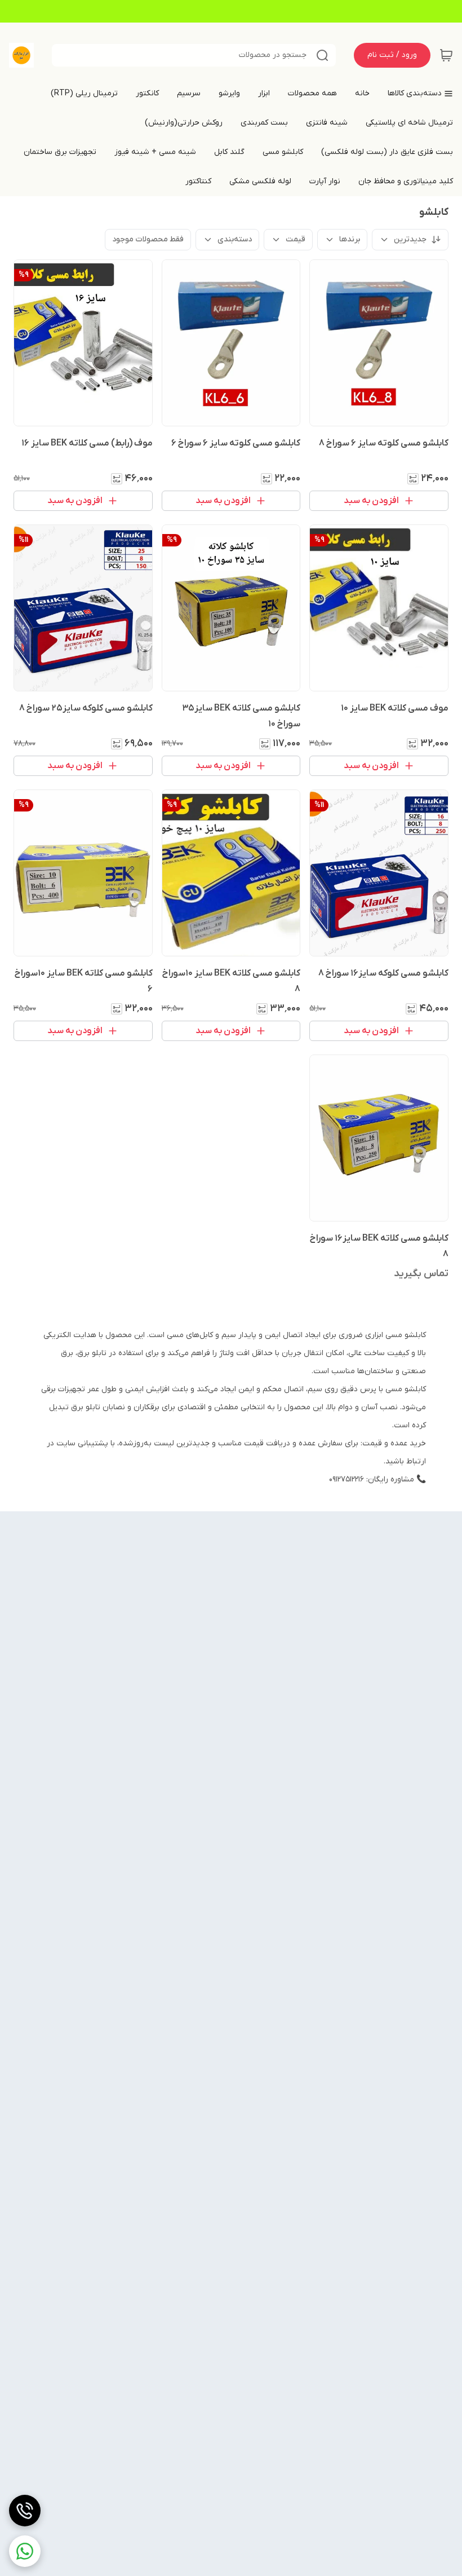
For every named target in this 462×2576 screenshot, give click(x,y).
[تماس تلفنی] (25, 2511)
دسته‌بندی (235, 239)
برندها (350, 239)
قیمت (296, 239)
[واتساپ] (25, 2551)
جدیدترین (410, 239)
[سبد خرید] (446, 55)
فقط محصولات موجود (148, 239)
